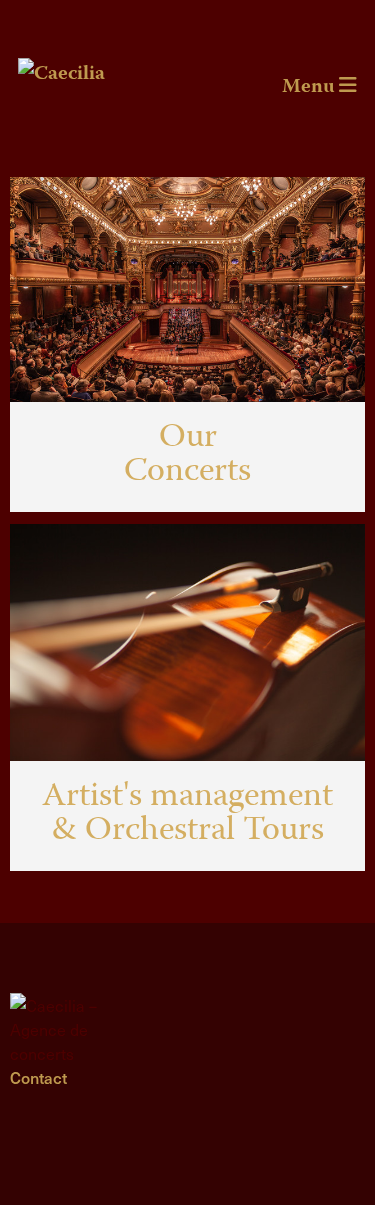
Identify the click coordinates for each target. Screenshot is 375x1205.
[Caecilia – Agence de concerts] (70, 1029)
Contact (38, 1077)
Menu (310, 87)
